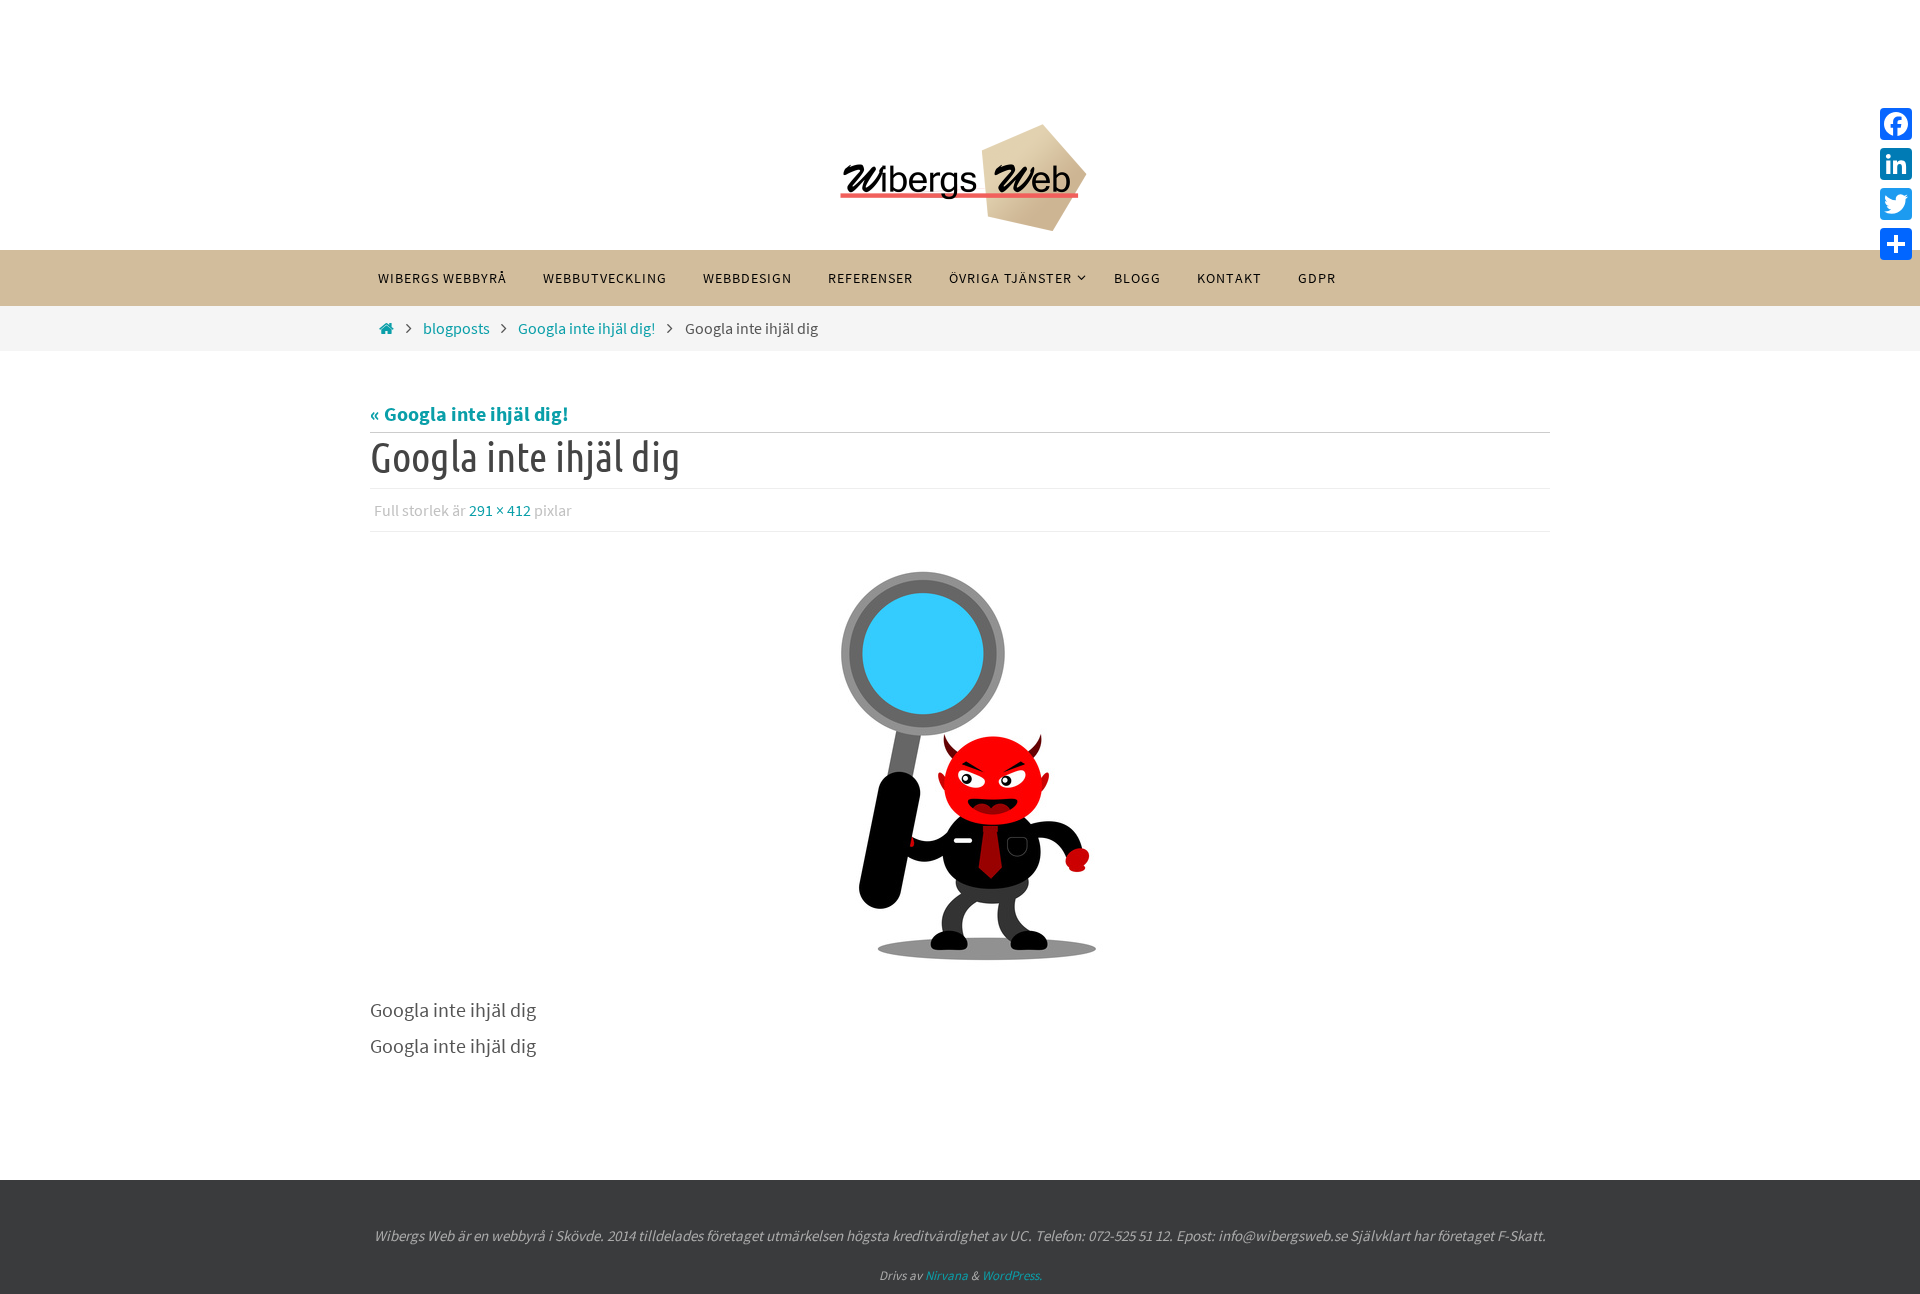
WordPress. (1012, 1275)
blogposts (456, 328)
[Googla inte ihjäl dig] (960, 766)
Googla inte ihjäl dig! (587, 328)
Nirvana (946, 1275)
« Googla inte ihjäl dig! (469, 413)
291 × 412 (500, 510)
